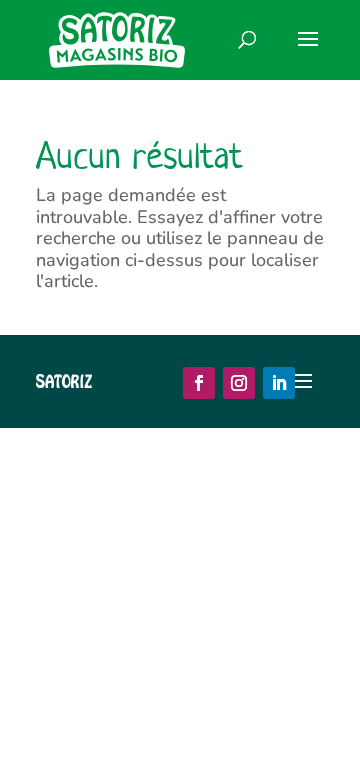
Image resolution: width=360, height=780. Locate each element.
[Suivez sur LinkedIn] (279, 383)
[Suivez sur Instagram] (239, 383)
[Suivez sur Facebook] (199, 383)
